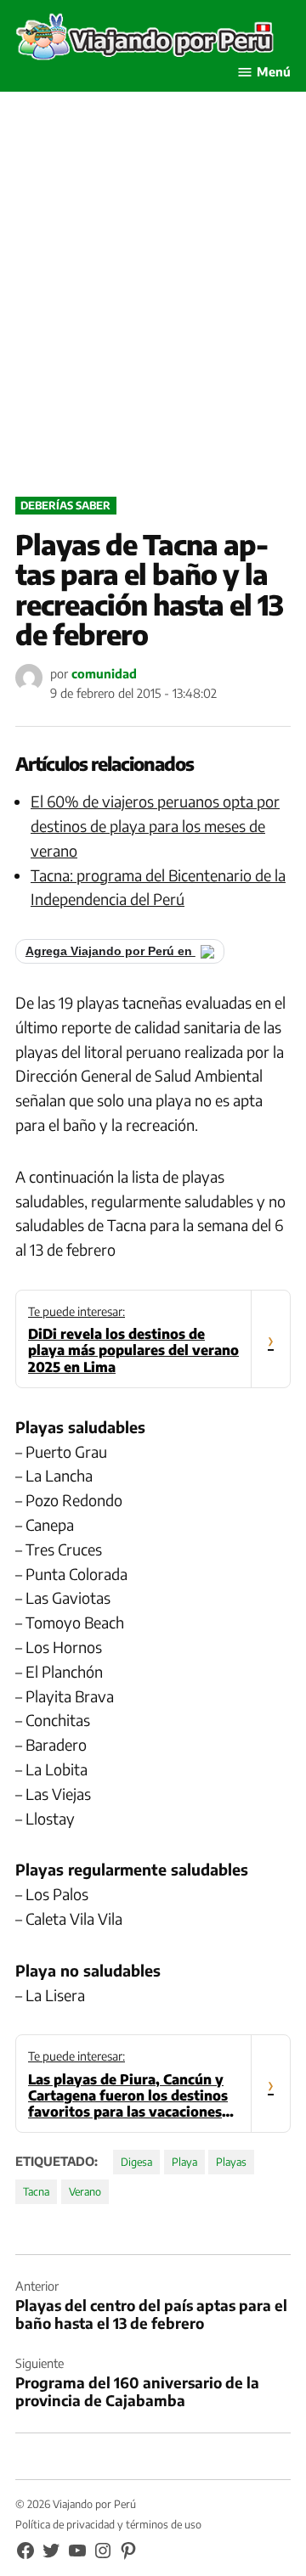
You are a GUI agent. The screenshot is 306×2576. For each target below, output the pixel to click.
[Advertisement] (153, 312)
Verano (85, 2191)
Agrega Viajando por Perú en (110, 951)
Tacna (36, 2191)
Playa (184, 2162)
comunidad (104, 673)
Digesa (136, 2162)
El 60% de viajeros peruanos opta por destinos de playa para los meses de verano (155, 826)
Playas (231, 2162)
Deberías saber (65, 505)
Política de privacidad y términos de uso (108, 2524)
